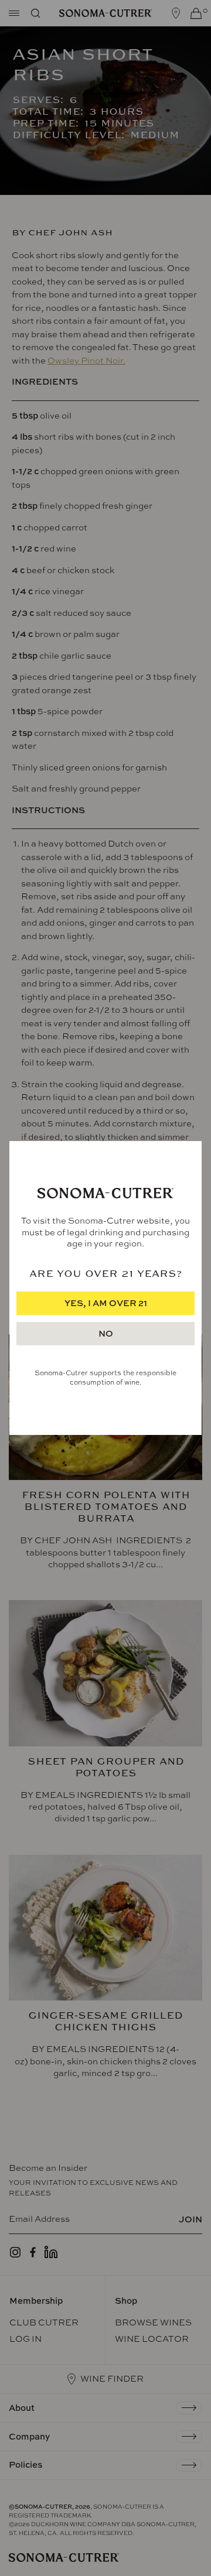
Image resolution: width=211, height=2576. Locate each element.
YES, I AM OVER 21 (106, 1303)
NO (106, 1333)
